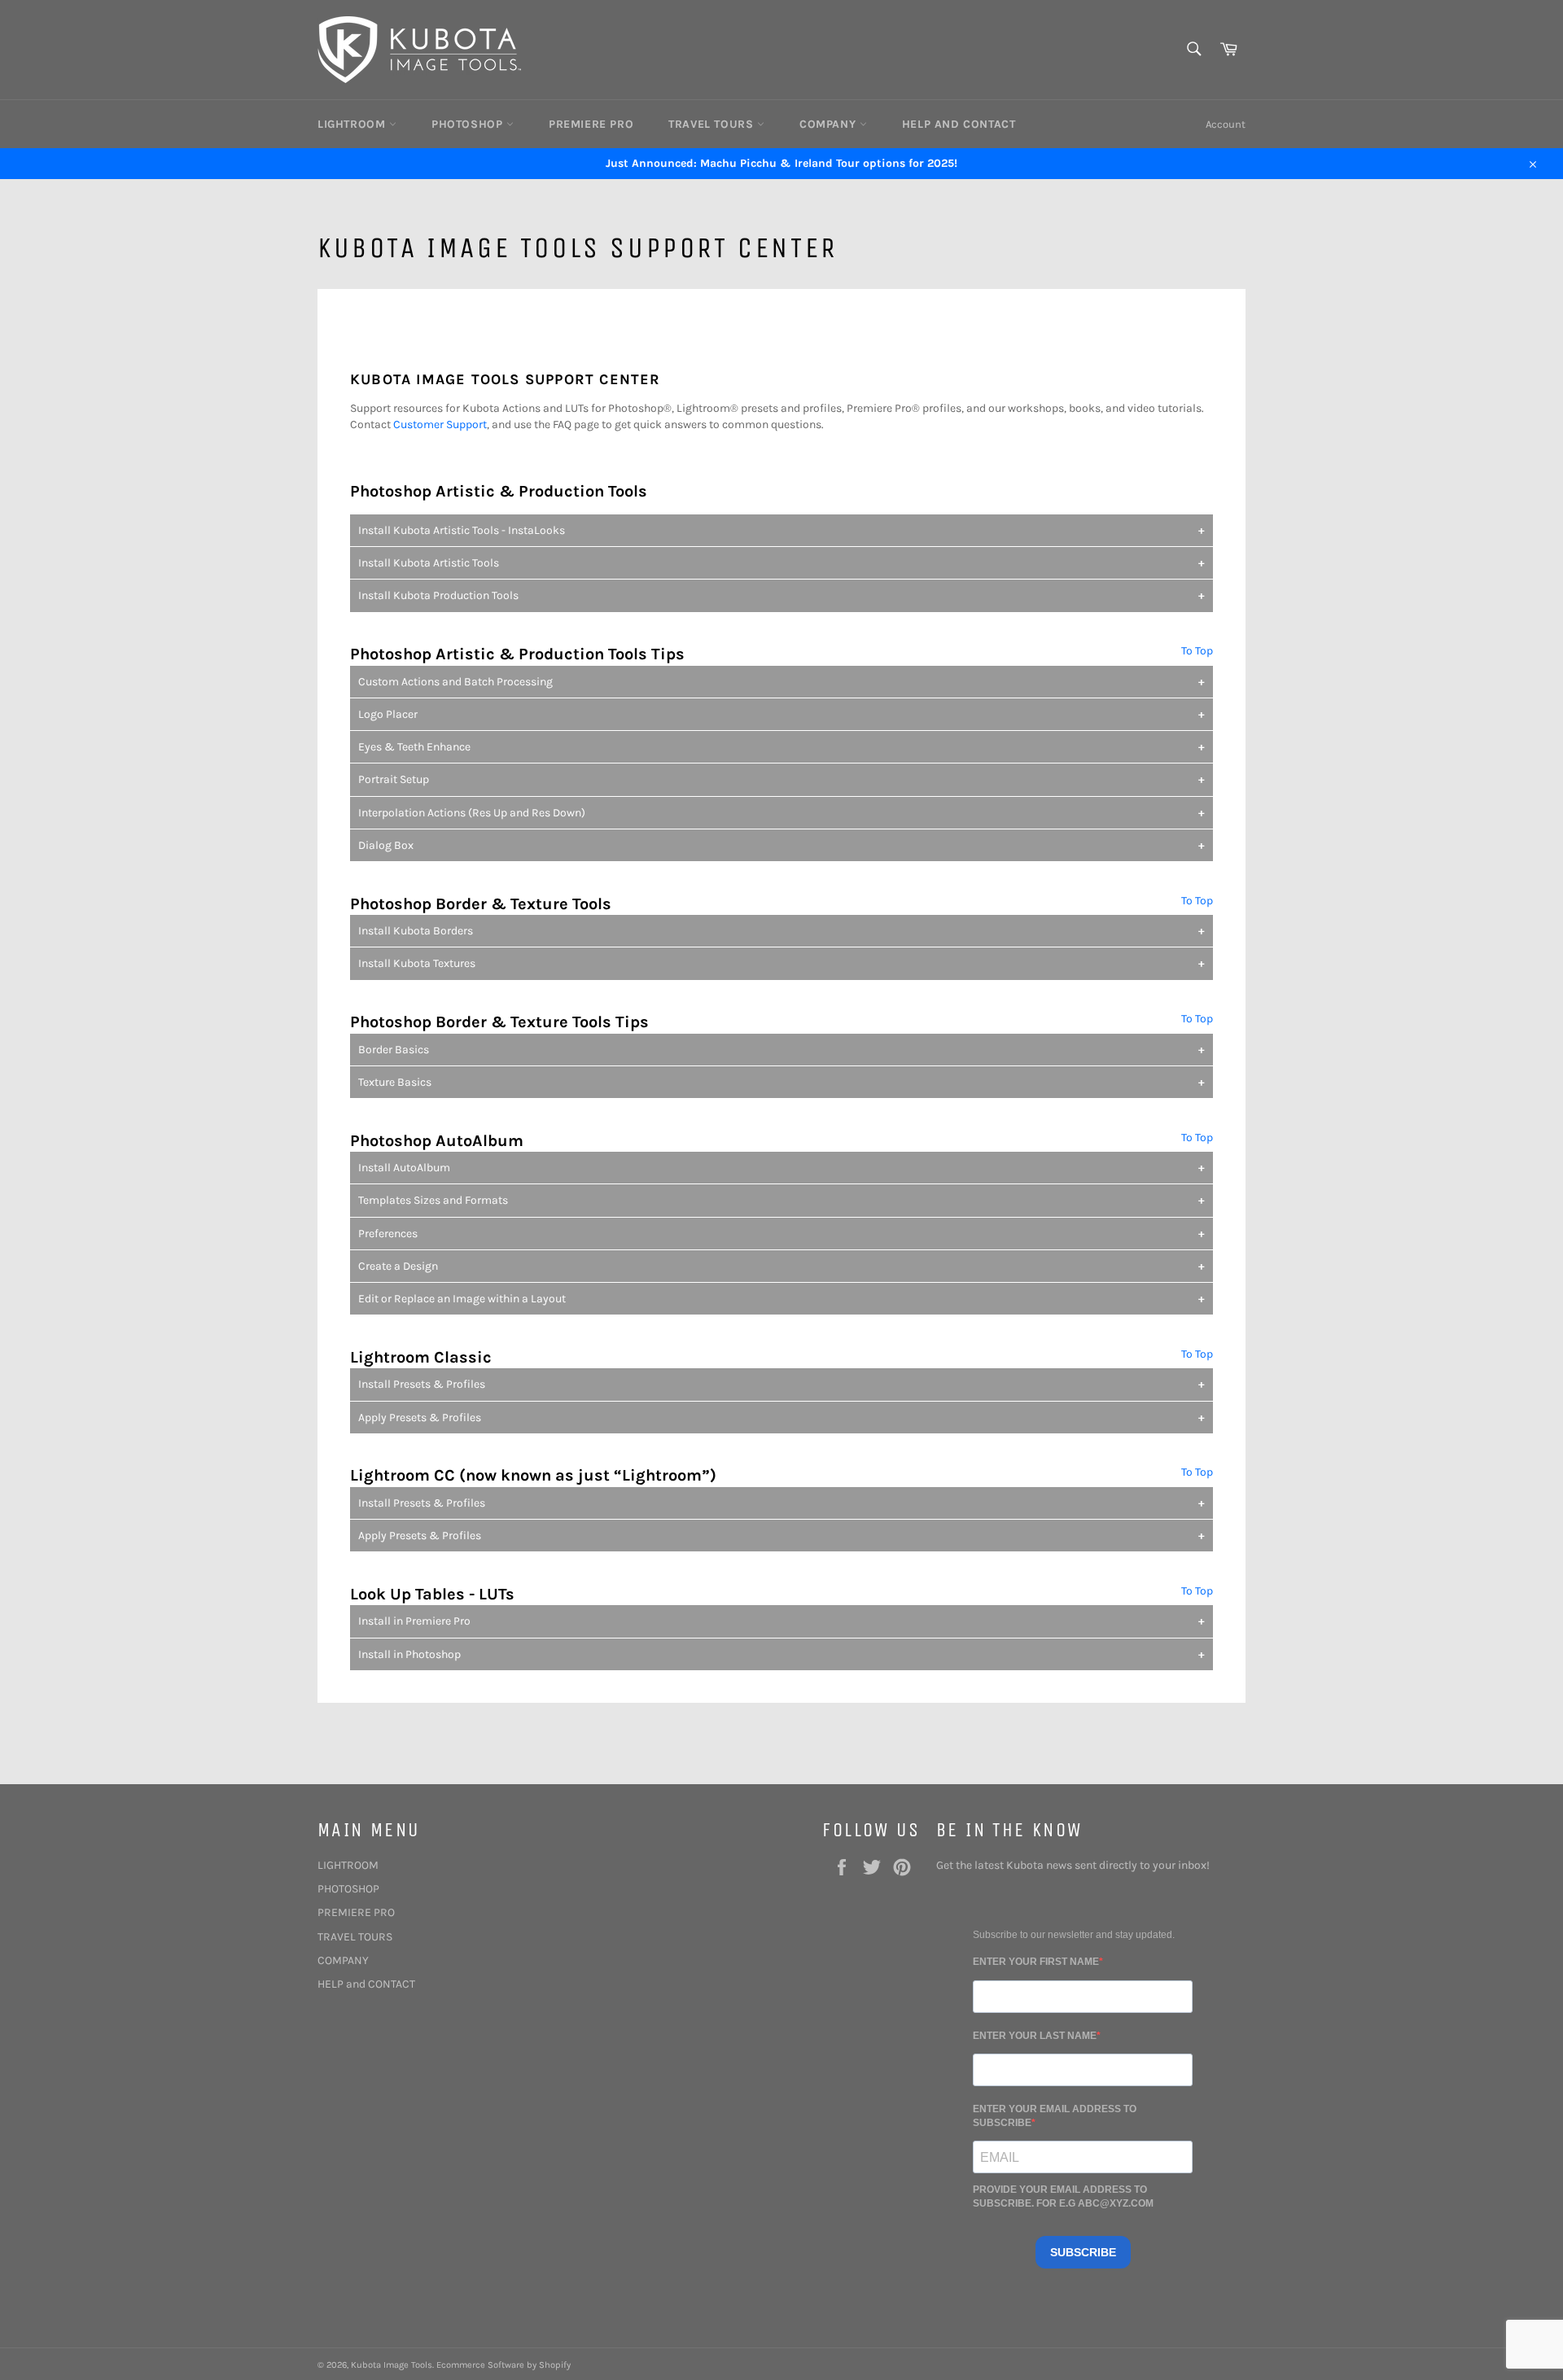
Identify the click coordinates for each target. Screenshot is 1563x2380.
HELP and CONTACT (959, 124)
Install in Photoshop (409, 1654)
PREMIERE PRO (591, 124)
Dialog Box (386, 845)
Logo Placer (388, 714)
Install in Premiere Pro (414, 1621)
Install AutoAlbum (404, 1168)
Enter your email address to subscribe (1055, 2116)
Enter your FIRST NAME (1036, 1962)
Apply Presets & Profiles (420, 1417)
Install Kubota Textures (417, 963)
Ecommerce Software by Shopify (503, 2365)
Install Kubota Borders (416, 931)
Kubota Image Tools (392, 2365)
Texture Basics (395, 1082)
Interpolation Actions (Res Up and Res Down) (472, 813)
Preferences (388, 1234)
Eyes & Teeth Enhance (414, 747)
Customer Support (440, 424)
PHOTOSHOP (469, 124)
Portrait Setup (394, 779)
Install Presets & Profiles (422, 1384)
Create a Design (398, 1266)
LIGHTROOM (353, 124)
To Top (1197, 651)
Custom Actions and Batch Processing (455, 682)
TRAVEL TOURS (713, 124)
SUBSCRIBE (1083, 2252)
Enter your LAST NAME (1035, 2036)
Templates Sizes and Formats (433, 1200)
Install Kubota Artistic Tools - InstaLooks (462, 530)
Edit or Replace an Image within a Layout (462, 1299)
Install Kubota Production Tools (438, 595)
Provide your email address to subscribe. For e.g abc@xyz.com (1063, 2196)
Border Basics (394, 1050)
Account (1226, 124)
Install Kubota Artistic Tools (429, 563)
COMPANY (830, 124)
